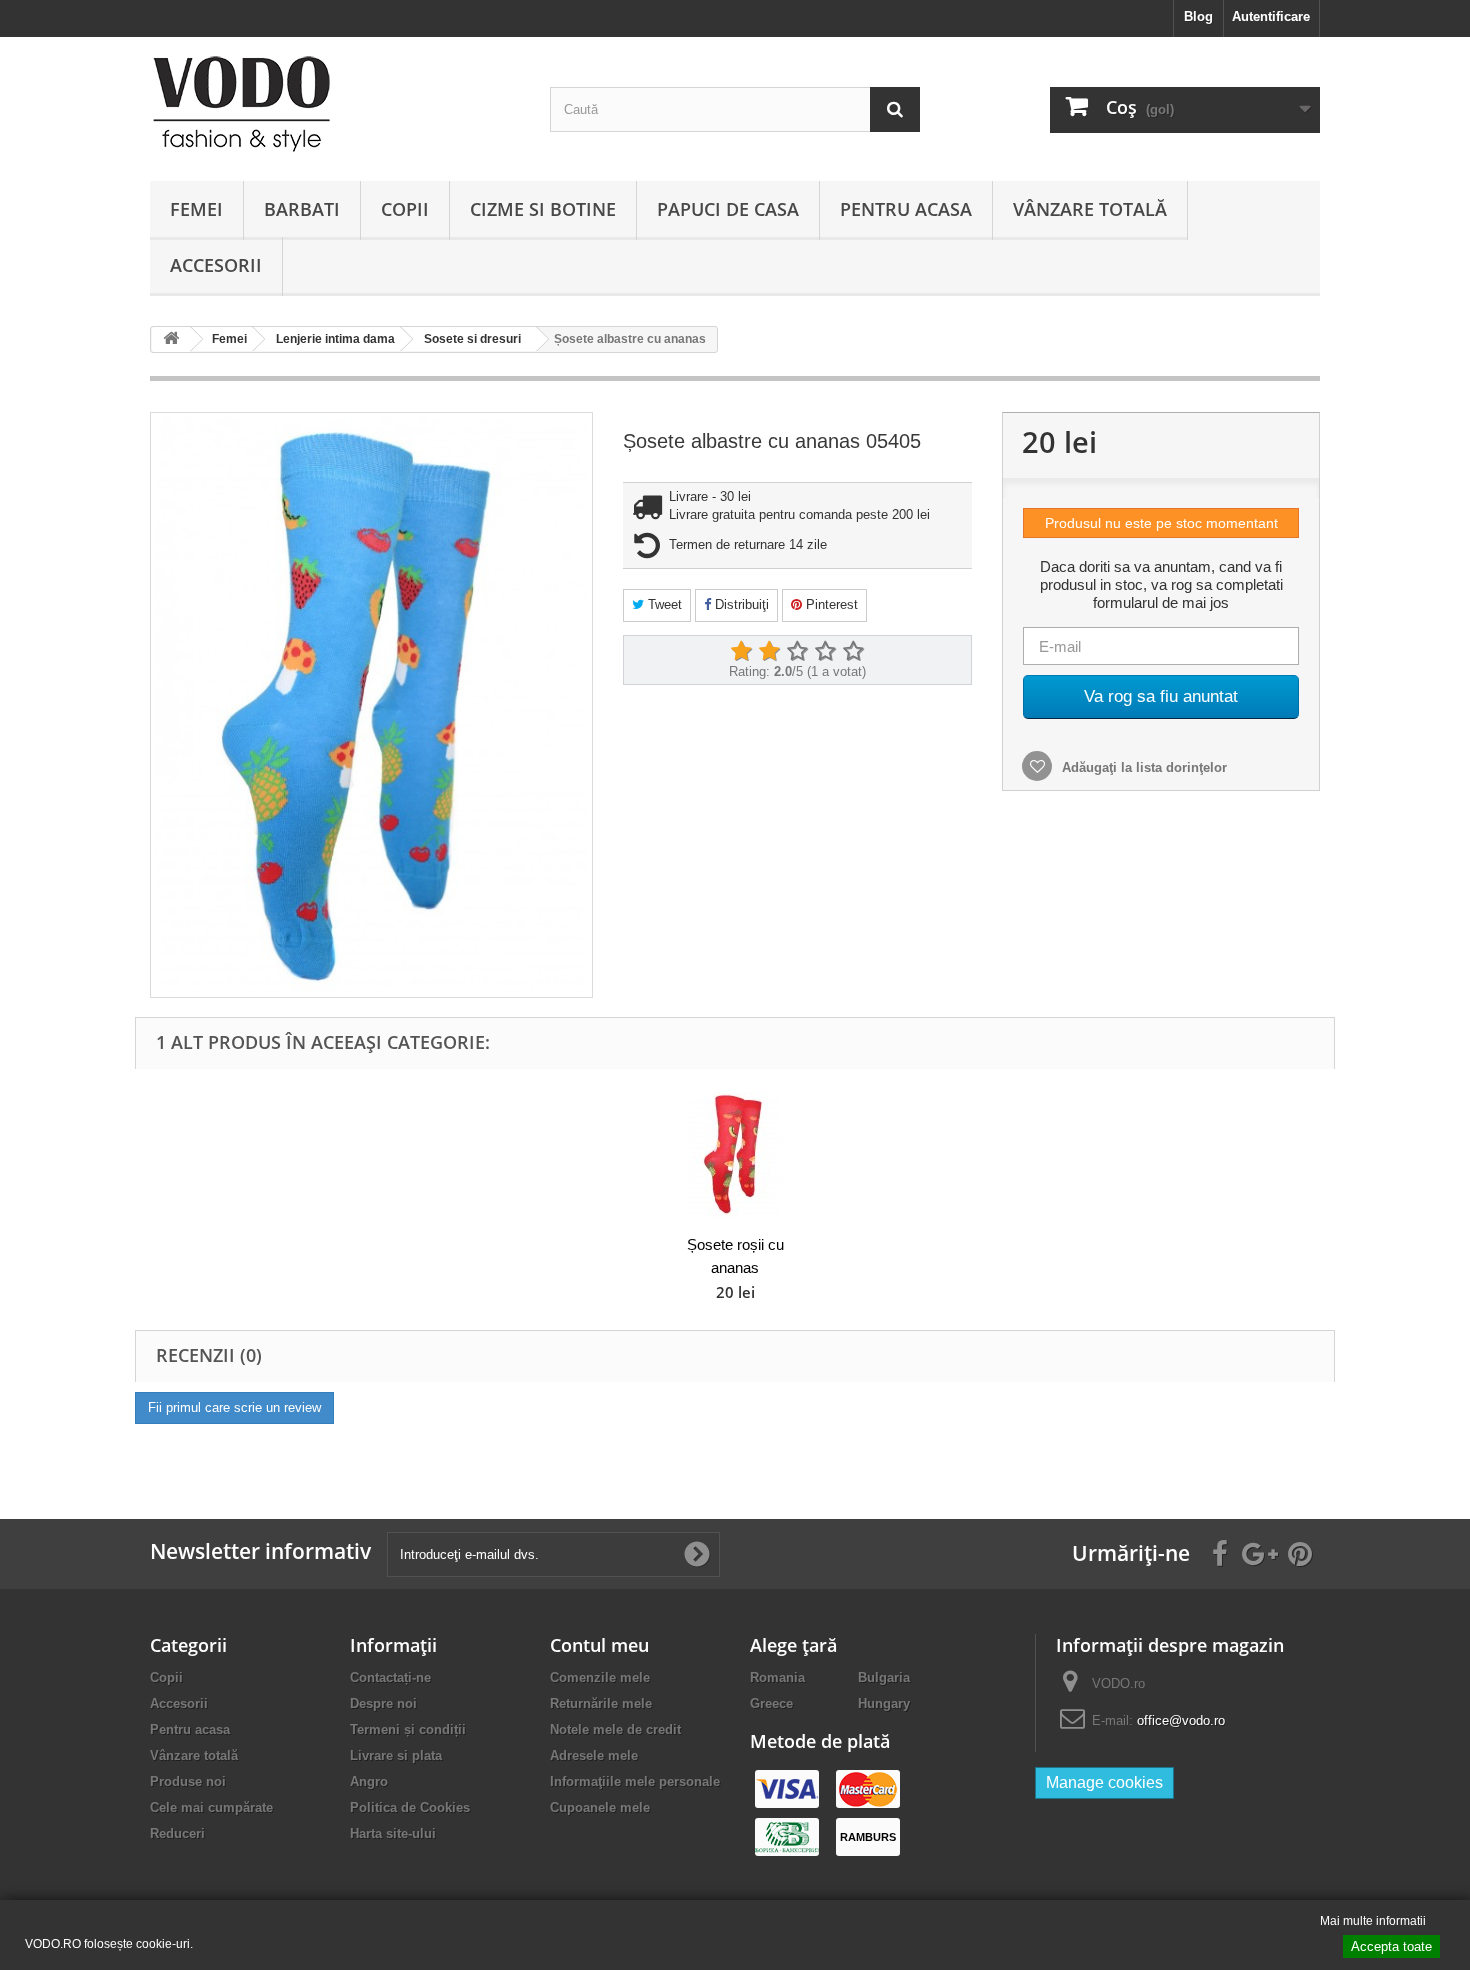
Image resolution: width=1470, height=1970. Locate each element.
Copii (405, 209)
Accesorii (216, 265)
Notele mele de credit (615, 1729)
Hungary (884, 1703)
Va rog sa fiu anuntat (1161, 696)
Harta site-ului (393, 1833)
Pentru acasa (906, 209)
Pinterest (830, 604)
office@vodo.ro (1181, 1720)
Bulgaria (884, 1677)
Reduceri (177, 1833)
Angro (369, 1781)
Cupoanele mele (600, 1807)
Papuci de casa (728, 209)
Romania (777, 1677)
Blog (1198, 16)
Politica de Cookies (410, 1807)
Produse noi (188, 1781)
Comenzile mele (600, 1677)
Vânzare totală (1090, 209)
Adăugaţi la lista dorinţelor (1142, 767)
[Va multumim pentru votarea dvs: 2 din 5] (769, 652)
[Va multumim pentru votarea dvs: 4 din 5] (825, 652)
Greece (771, 1703)
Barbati (302, 209)
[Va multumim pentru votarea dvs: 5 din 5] (853, 652)
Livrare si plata (396, 1755)
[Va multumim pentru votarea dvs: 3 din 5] (797, 652)
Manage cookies (1104, 1782)
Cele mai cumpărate (211, 1807)
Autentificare (1271, 16)
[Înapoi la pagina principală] (171, 339)
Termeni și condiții (408, 1729)
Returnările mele (601, 1703)
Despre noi (383, 1703)
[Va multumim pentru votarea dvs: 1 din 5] (741, 652)
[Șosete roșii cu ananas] (735, 1154)
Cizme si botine (543, 209)
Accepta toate (1391, 1946)
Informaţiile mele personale (635, 1781)
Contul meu (599, 1645)
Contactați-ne (390, 1677)
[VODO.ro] (335, 104)
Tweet (663, 604)
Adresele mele (594, 1755)
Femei (196, 209)
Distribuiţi (740, 604)
